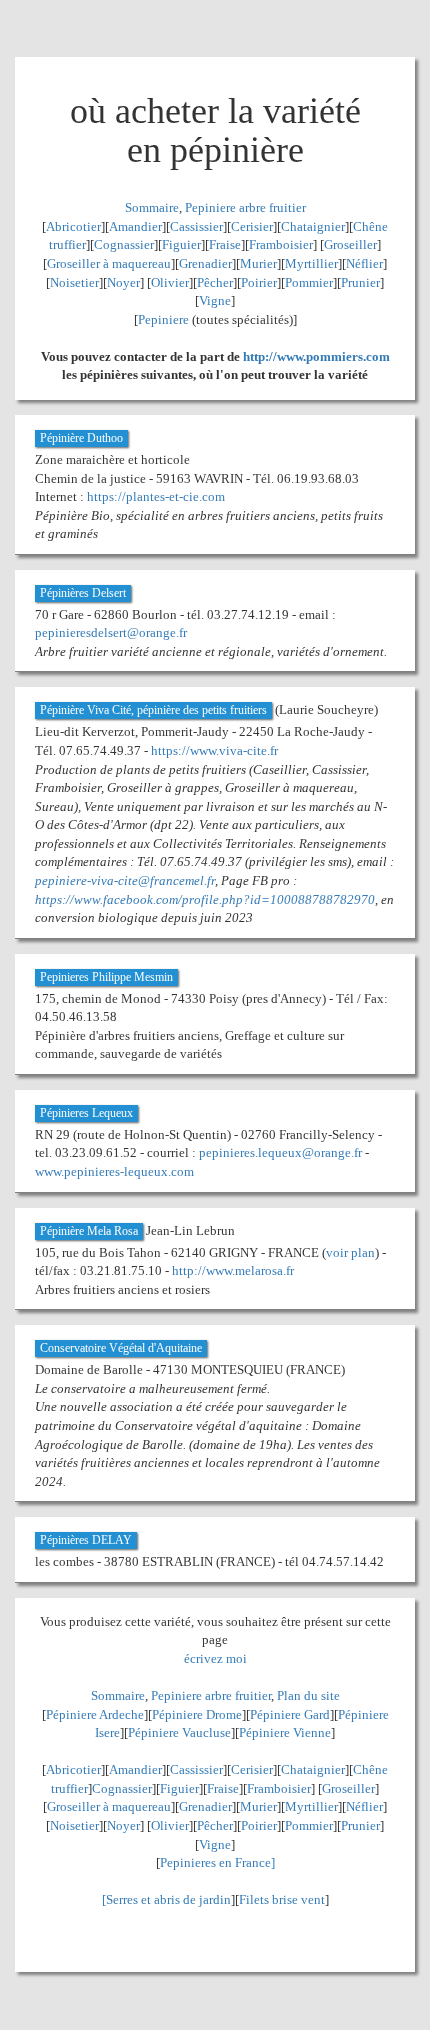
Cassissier (196, 226)
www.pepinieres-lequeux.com (114, 1171)
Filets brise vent (282, 1899)
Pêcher (215, 282)
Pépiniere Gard (290, 1714)
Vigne (215, 300)
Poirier (259, 282)
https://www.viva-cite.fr (214, 750)
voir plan (350, 1252)
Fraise (225, 244)
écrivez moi (215, 1658)
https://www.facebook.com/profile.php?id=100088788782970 (205, 899)
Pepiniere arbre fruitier (245, 207)
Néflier (364, 263)
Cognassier (124, 244)
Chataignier (313, 226)
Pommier (309, 282)
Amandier (135, 226)
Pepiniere (163, 319)
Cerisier (252, 226)
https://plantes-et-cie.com (156, 496)
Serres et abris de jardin (168, 1899)
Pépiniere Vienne (285, 1732)
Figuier (181, 244)
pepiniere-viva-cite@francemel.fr (125, 880)
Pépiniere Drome (197, 1714)
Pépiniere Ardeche (95, 1714)
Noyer (123, 282)
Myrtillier (311, 263)
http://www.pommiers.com (316, 356)
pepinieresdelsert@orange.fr (111, 632)
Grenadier (205, 263)
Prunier (360, 282)
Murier (258, 263)
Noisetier (74, 282)
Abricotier (73, 226)
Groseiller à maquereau (109, 263)
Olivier (170, 282)
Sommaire (152, 207)
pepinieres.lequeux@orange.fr (280, 1152)
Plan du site (308, 1695)
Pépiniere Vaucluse (179, 1732)
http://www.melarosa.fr (233, 1270)
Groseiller (350, 244)
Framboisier (281, 244)
